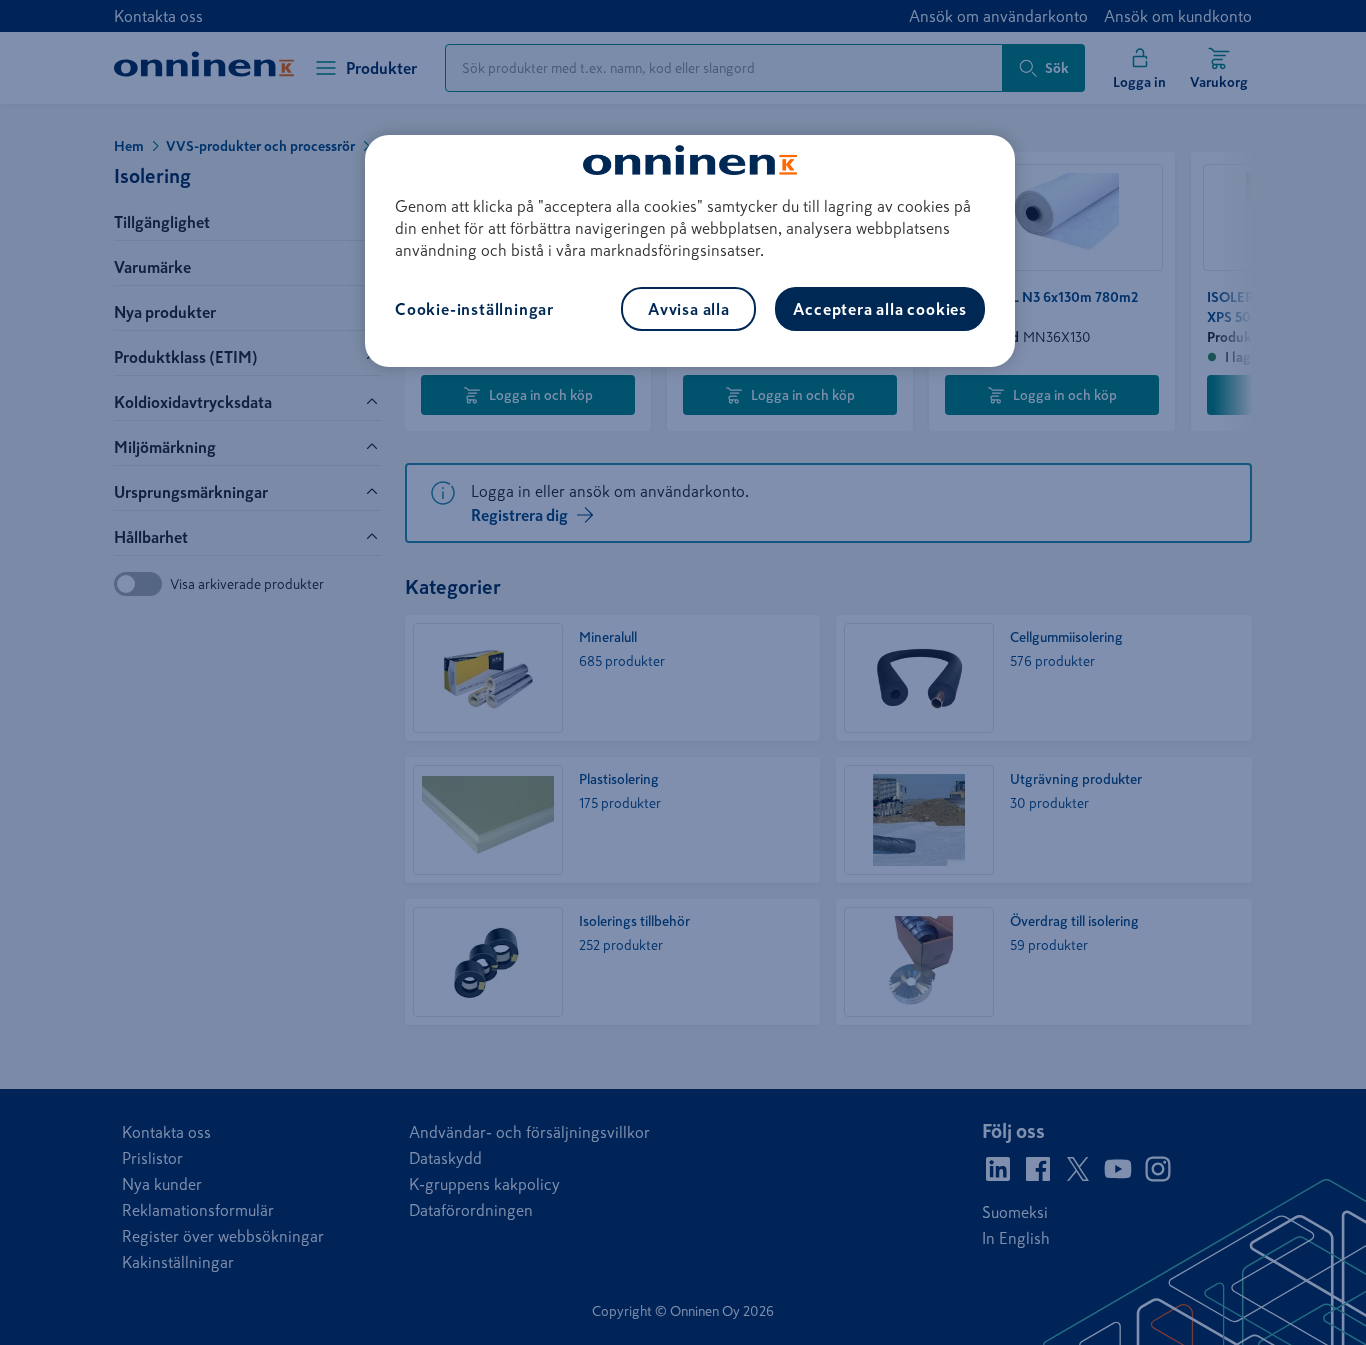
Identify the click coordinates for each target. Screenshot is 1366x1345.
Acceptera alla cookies (880, 309)
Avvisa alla (689, 309)
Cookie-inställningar (474, 309)
